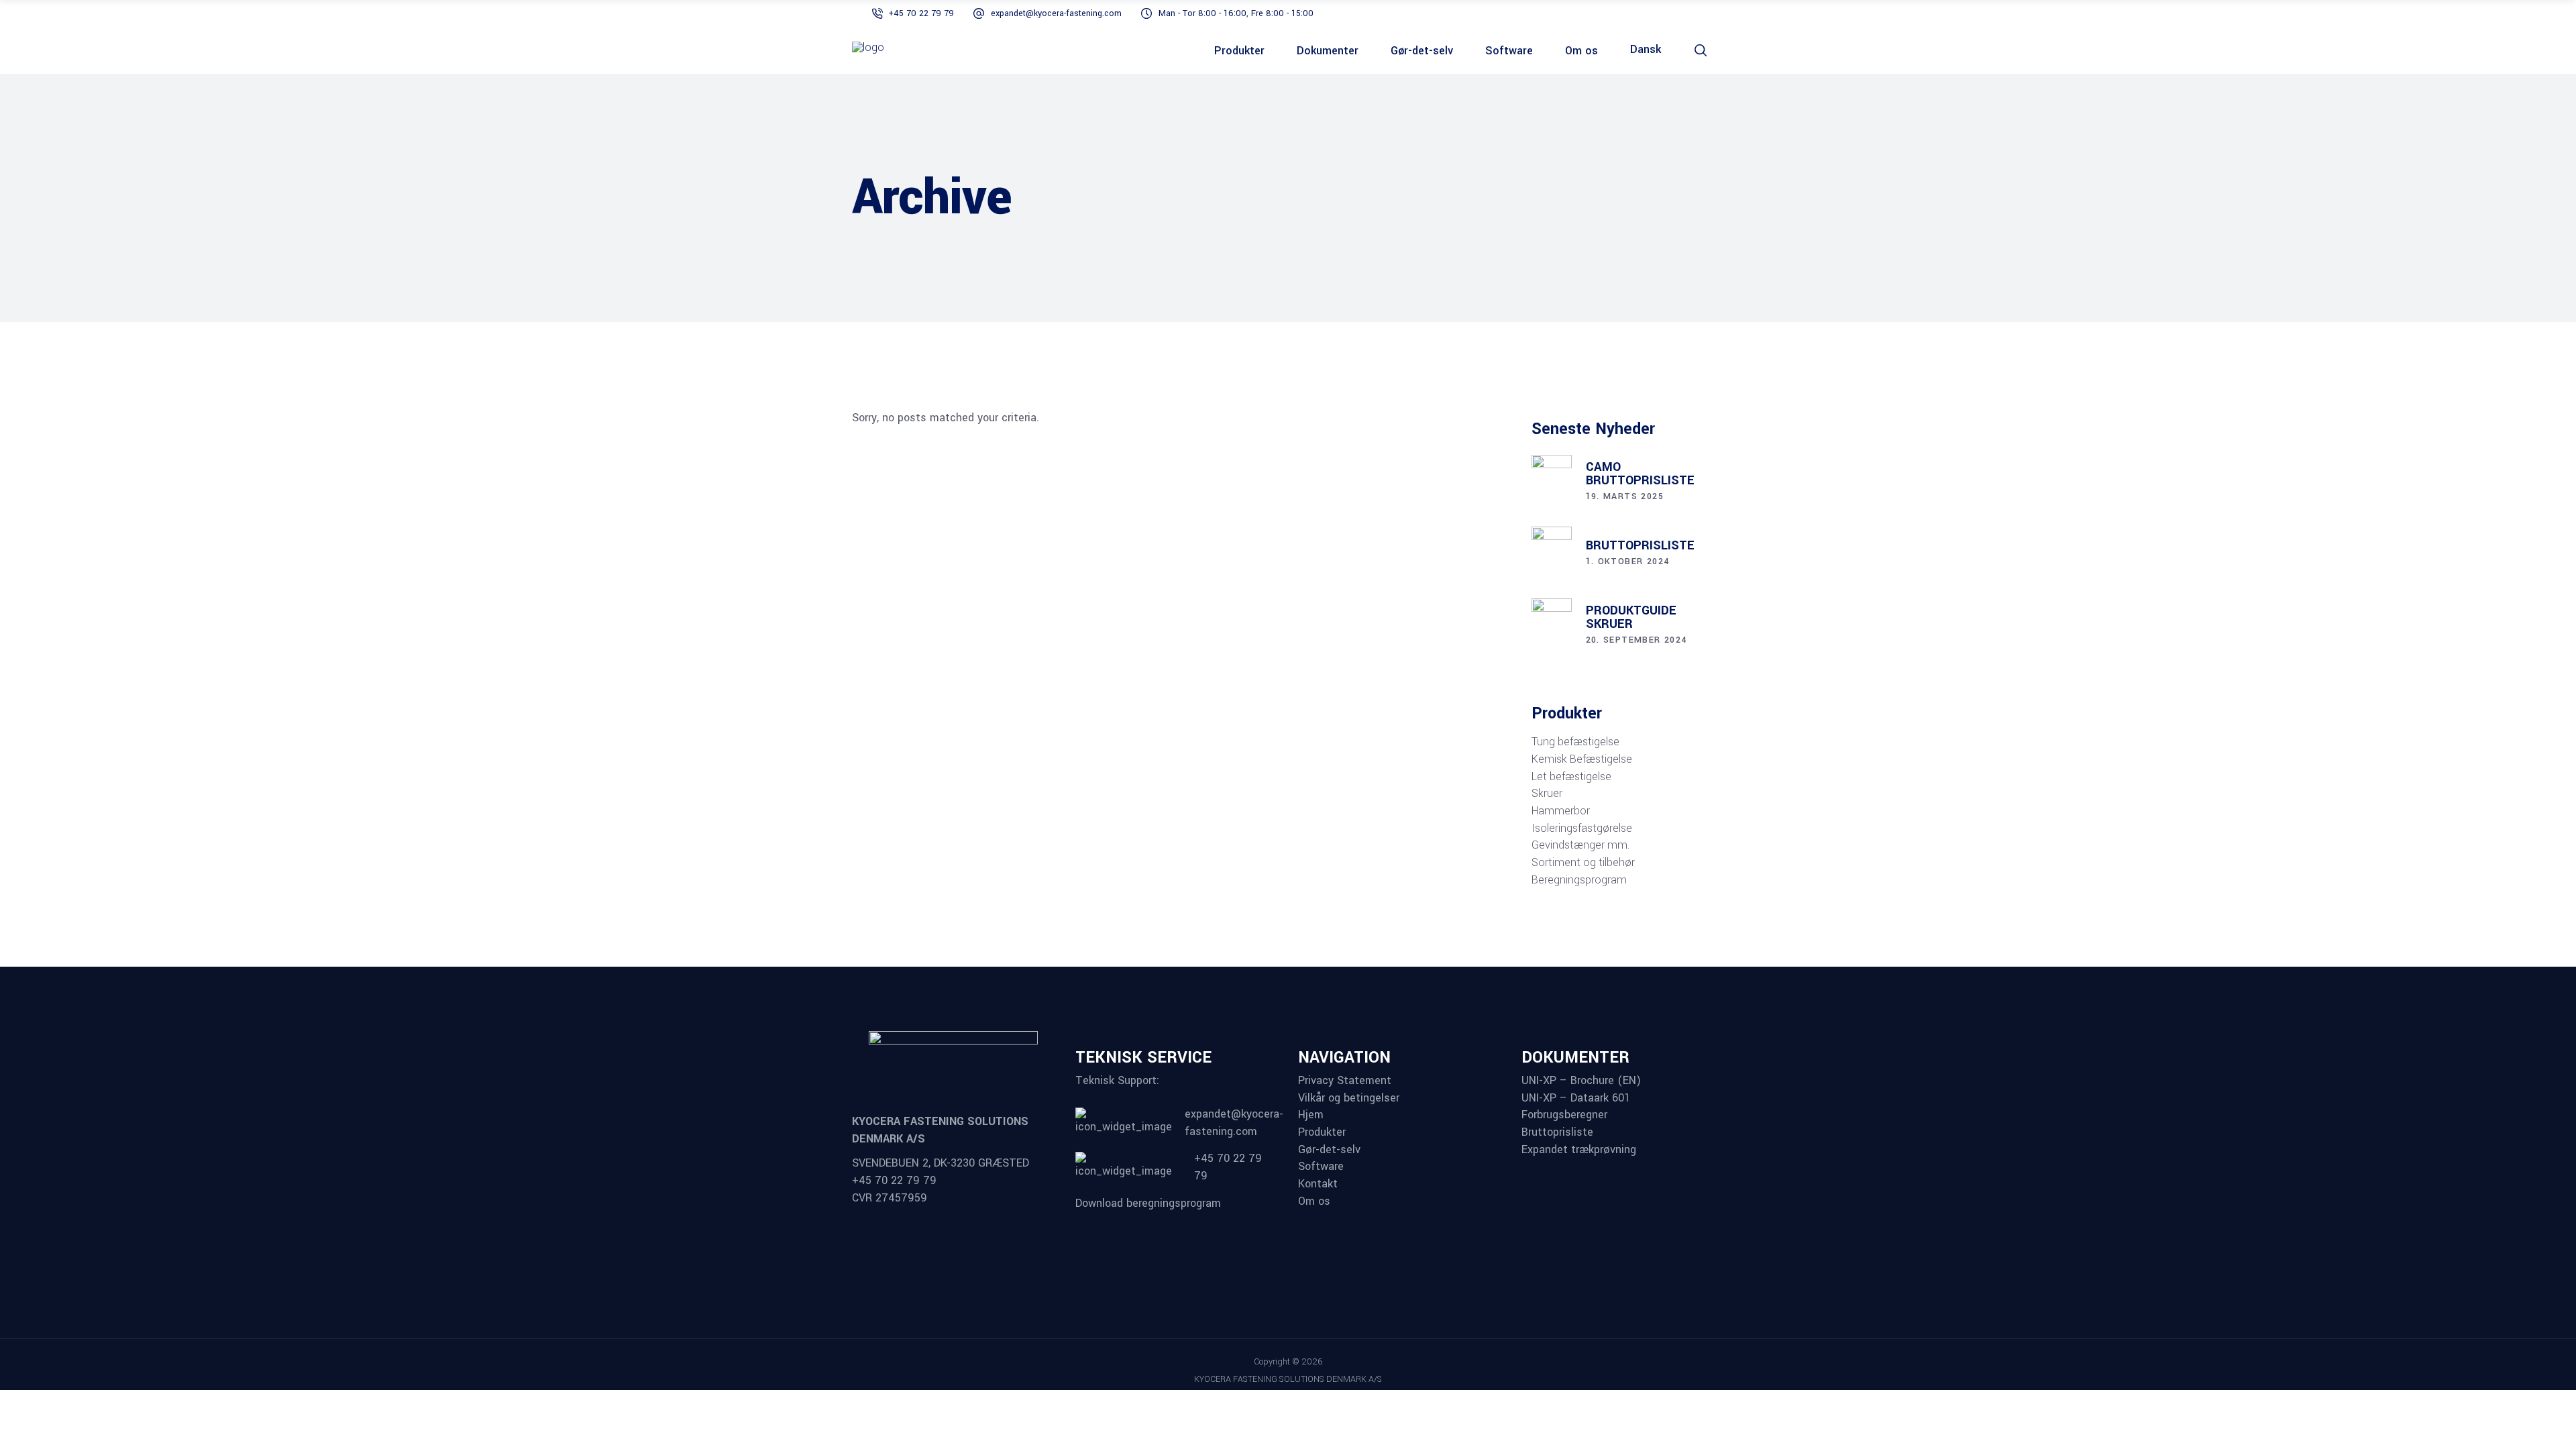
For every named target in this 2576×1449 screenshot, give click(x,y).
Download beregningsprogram (1148, 1203)
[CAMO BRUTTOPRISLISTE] (1552, 483)
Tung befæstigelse (1575, 742)
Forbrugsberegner (1564, 1115)
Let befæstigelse (1571, 777)
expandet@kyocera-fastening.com (1056, 13)
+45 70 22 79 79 (921, 13)
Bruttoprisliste (1557, 1132)
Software (1321, 1167)
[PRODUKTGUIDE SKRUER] (1552, 627)
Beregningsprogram (1579, 880)
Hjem (1311, 1115)
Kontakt (1318, 1184)
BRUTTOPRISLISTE (1640, 545)
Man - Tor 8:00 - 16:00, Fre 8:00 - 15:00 (1236, 13)
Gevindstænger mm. (1580, 845)
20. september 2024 (1636, 640)
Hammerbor (1561, 811)
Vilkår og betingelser (1349, 1098)
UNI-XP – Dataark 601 (1576, 1098)
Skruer (1547, 794)
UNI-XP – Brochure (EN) (1581, 1081)
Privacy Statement (1345, 1081)
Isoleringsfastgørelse (1582, 828)
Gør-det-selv (1329, 1150)
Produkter (1322, 1132)
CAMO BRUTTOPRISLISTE (1640, 474)
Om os (1314, 1201)
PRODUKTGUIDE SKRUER (1631, 617)
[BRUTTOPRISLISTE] (1552, 555)
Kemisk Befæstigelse (1582, 759)
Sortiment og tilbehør (1583, 863)
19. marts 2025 (1625, 496)
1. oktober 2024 (1628, 561)
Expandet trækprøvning (1579, 1150)
